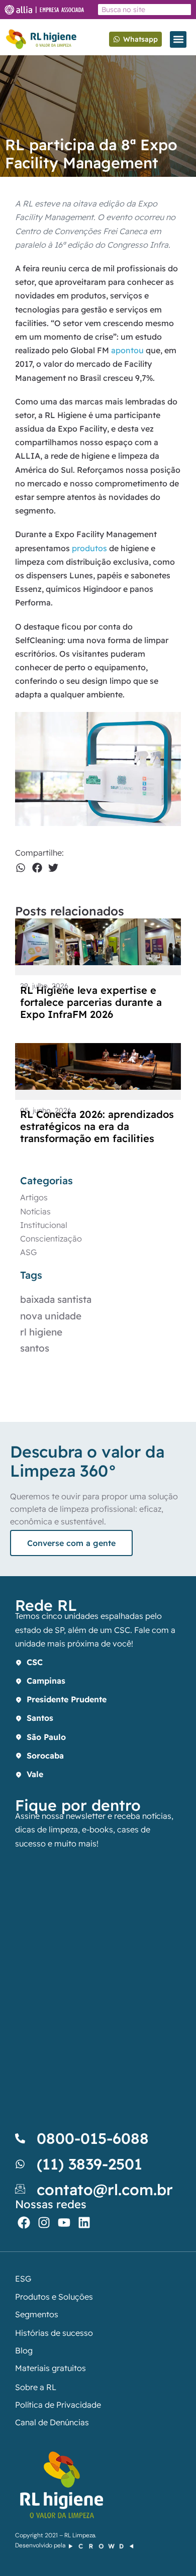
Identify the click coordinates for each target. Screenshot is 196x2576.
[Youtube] (64, 2223)
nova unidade (51, 1316)
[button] (178, 39)
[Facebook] (24, 2223)
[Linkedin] (84, 2223)
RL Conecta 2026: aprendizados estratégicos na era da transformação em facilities (97, 1126)
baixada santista (56, 1299)
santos (35, 1348)
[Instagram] (44, 2223)
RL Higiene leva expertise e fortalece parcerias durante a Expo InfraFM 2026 (91, 1002)
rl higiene (41, 1332)
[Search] (184, 10)
